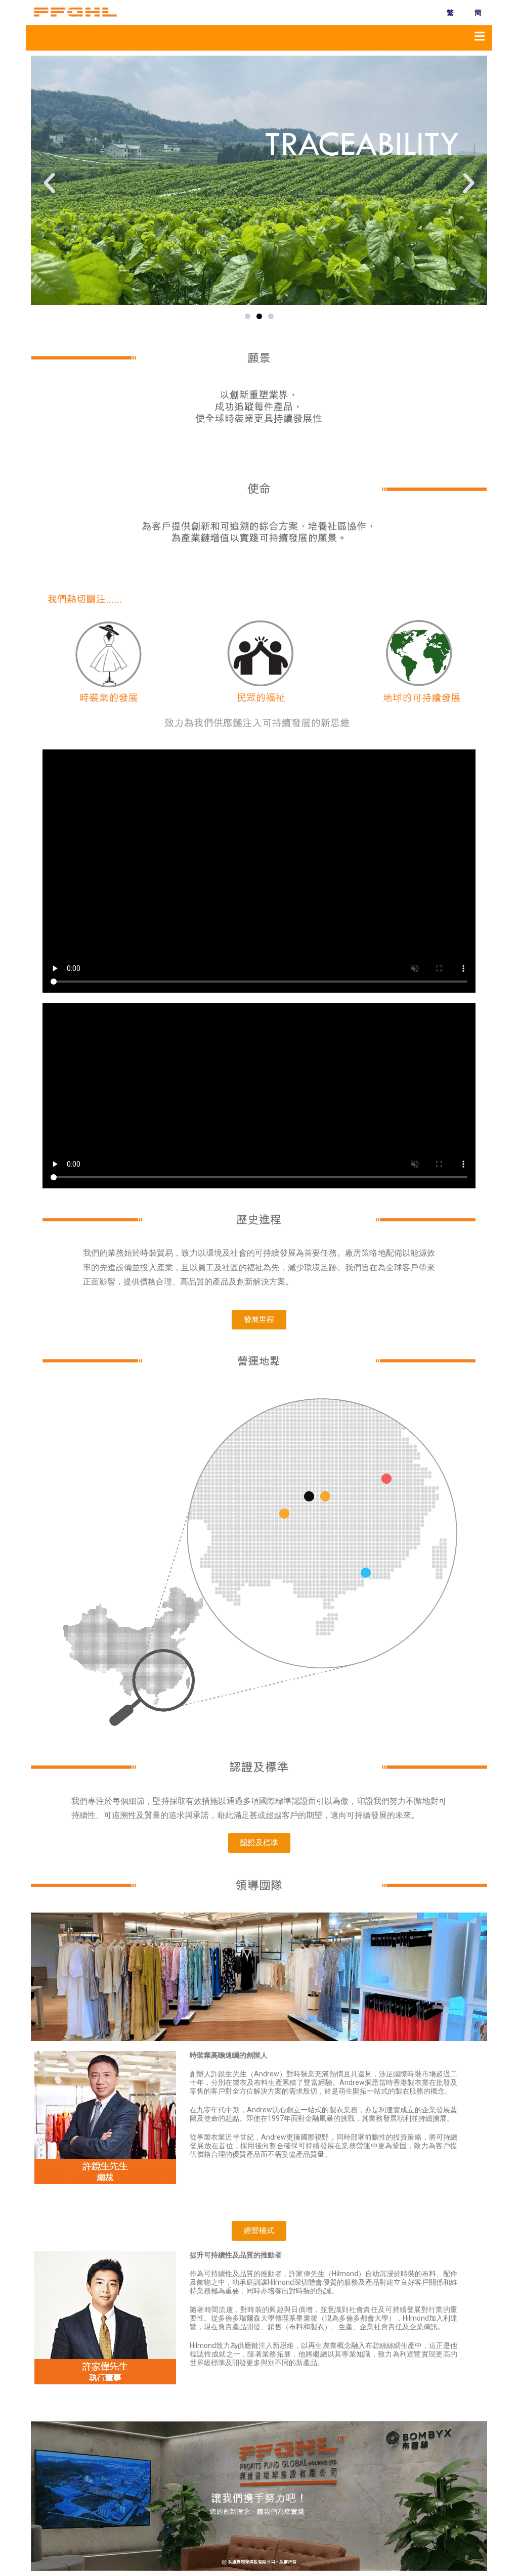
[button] (49, 183)
